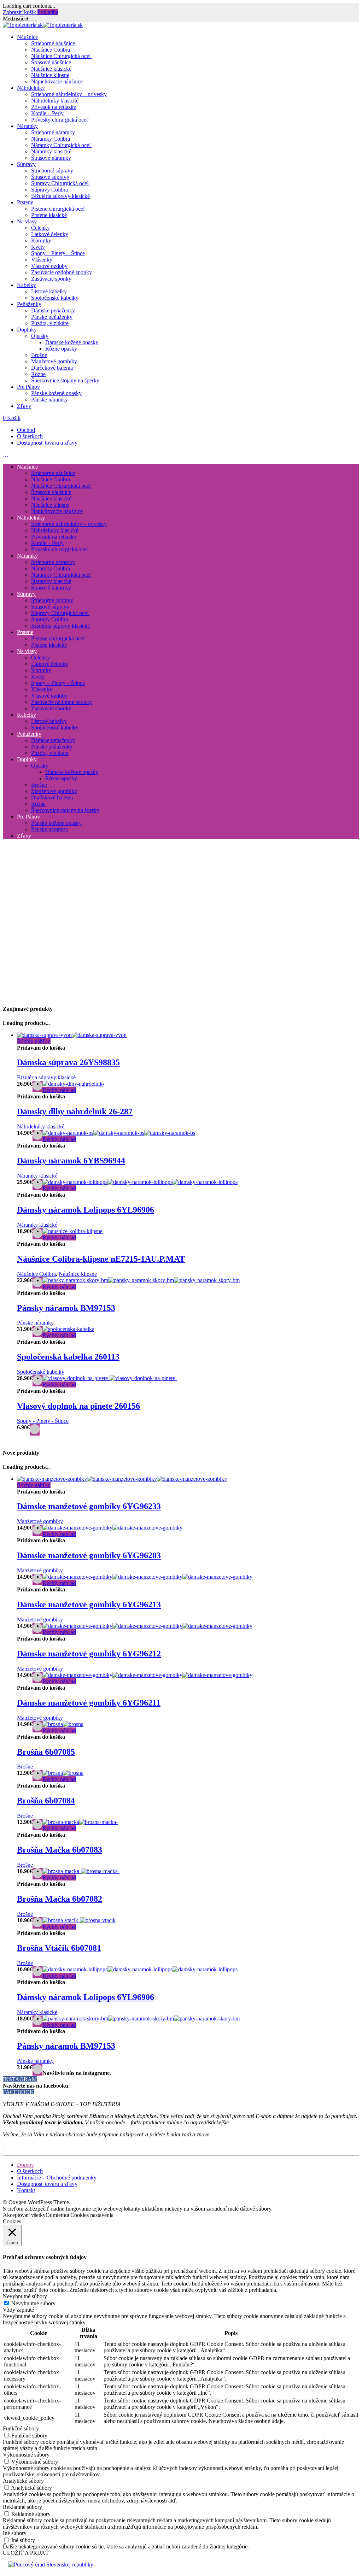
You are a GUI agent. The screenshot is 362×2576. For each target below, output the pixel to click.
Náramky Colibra (51, 139)
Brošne (39, 355)
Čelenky (40, 228)
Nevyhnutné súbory (33, 2303)
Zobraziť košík (20, 12)
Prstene (25, 202)
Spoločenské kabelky (55, 298)
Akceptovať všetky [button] (24, 2215)
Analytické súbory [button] (23, 2481)
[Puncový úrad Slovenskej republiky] (51, 2565)
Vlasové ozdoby (49, 266)
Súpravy (26, 164)
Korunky (41, 240)
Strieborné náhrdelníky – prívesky (69, 94)
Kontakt (26, 2190)
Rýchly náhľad (34, 1041)
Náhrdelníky (31, 88)
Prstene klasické (49, 215)
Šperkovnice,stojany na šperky (65, 380)
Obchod (26, 430)
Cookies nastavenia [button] (92, 2215)
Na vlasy (27, 221)
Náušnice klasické (51, 69)
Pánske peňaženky (52, 317)
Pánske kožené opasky (56, 393)
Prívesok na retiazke (54, 107)
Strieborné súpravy (52, 171)
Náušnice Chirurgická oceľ (61, 56)
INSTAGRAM (20, 2079)
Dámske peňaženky (53, 310)
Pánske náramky (49, 400)
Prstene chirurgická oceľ (58, 209)
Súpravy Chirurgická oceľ (60, 183)
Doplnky (27, 330)
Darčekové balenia (52, 368)
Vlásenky (42, 260)
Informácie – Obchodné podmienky (57, 2178)
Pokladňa (48, 12)
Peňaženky (29, 304)
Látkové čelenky (50, 234)
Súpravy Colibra (49, 190)
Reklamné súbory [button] (22, 2507)
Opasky (40, 336)
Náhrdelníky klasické (55, 101)
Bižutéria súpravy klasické (60, 196)
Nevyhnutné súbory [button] (25, 2296)
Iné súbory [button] (15, 2533)
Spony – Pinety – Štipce (58, 253)
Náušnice (27, 37)
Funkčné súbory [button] (21, 2428)
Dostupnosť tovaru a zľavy (47, 443)
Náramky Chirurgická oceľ (61, 145)
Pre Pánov (28, 387)
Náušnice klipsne (50, 75)
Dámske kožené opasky (72, 342)
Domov (25, 2165)
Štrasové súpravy (50, 177)
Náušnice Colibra (51, 50)
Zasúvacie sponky (51, 279)
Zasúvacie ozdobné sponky (62, 272)
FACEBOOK (18, 2092)
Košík (12, 418)
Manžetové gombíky (54, 361)
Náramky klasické (51, 151)
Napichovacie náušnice (57, 81)
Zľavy (24, 406)
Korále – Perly (47, 113)
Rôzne (38, 374)
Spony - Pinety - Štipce (43, 1421)
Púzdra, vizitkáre (50, 323)
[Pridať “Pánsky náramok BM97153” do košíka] (37, 2070)
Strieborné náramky (53, 132)
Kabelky (27, 285)
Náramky (27, 126)
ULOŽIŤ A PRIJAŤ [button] (26, 2553)
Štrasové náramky (51, 158)
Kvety (38, 247)
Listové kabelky (49, 291)
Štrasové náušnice (51, 62)
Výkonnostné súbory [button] (26, 2455)
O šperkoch (30, 436)
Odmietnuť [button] (58, 2215)
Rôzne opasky (61, 349)
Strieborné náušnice (53, 43)
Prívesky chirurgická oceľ (60, 120)
